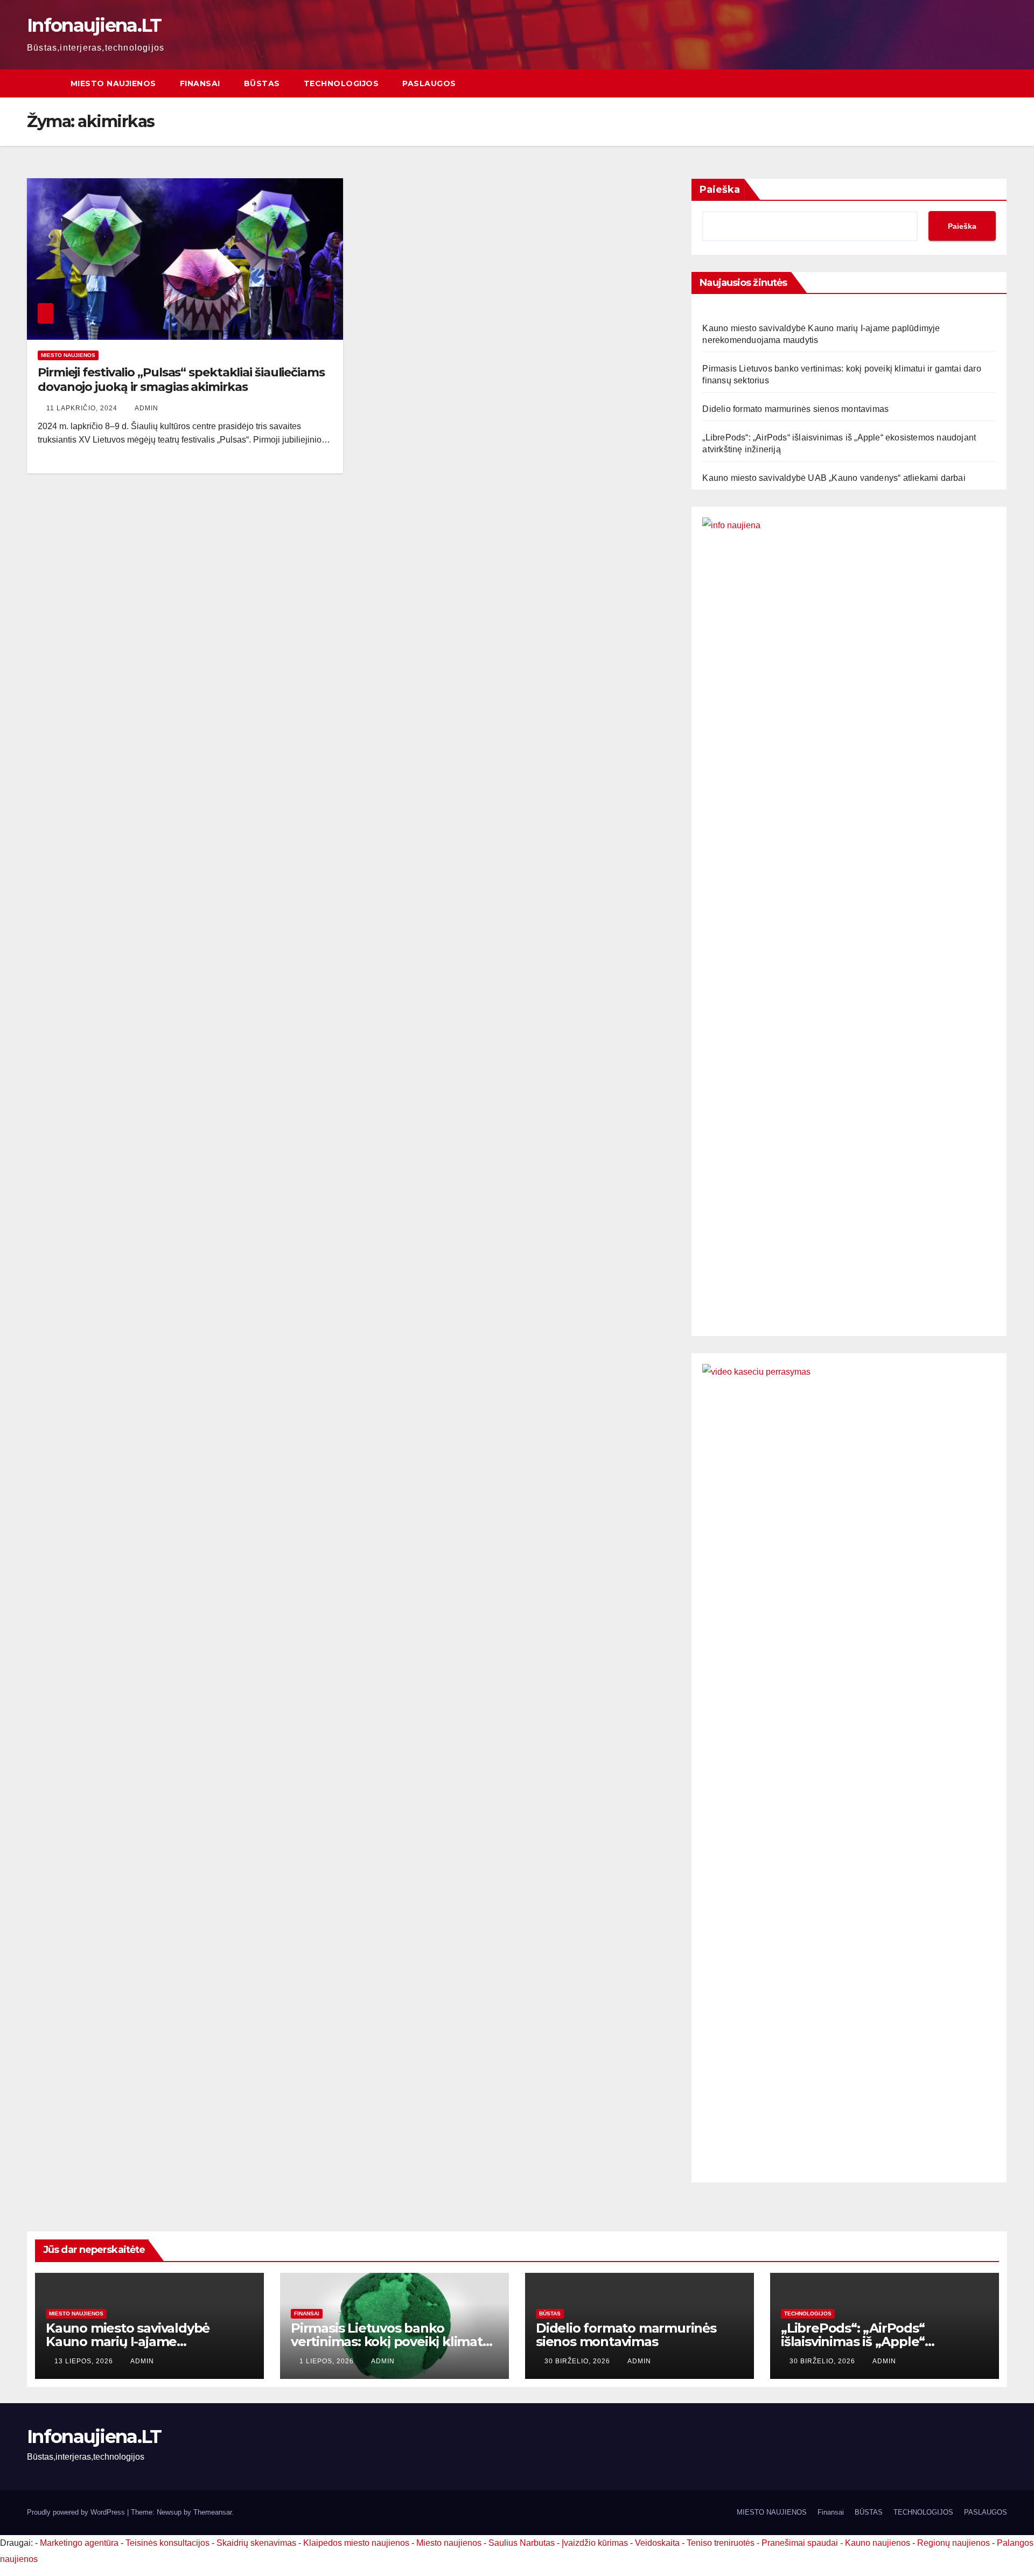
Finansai (200, 83)
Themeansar (212, 2512)
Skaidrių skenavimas (256, 2543)
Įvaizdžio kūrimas (595, 2543)
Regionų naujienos (953, 2543)
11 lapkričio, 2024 (83, 408)
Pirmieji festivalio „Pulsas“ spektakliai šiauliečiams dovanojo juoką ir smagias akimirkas (181, 379)
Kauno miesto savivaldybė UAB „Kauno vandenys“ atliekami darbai (834, 478)
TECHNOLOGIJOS (341, 83)
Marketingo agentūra (79, 2543)
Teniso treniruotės (721, 2543)
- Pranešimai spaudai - (801, 2543)
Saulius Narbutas (522, 2543)
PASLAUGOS (429, 83)
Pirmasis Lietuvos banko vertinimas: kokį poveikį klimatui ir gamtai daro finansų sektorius (392, 2341)
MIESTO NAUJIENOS (113, 83)
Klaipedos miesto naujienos (356, 2543)
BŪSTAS (262, 83)
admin (146, 408)
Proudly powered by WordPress (77, 2512)
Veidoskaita (657, 2543)
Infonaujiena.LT (94, 25)
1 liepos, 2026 (328, 2361)
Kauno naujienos (878, 2543)
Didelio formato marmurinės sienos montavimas (795, 409)
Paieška (720, 190)
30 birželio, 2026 (578, 2361)
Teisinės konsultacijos (167, 2543)
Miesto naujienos (68, 355)
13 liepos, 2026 (85, 2361)
